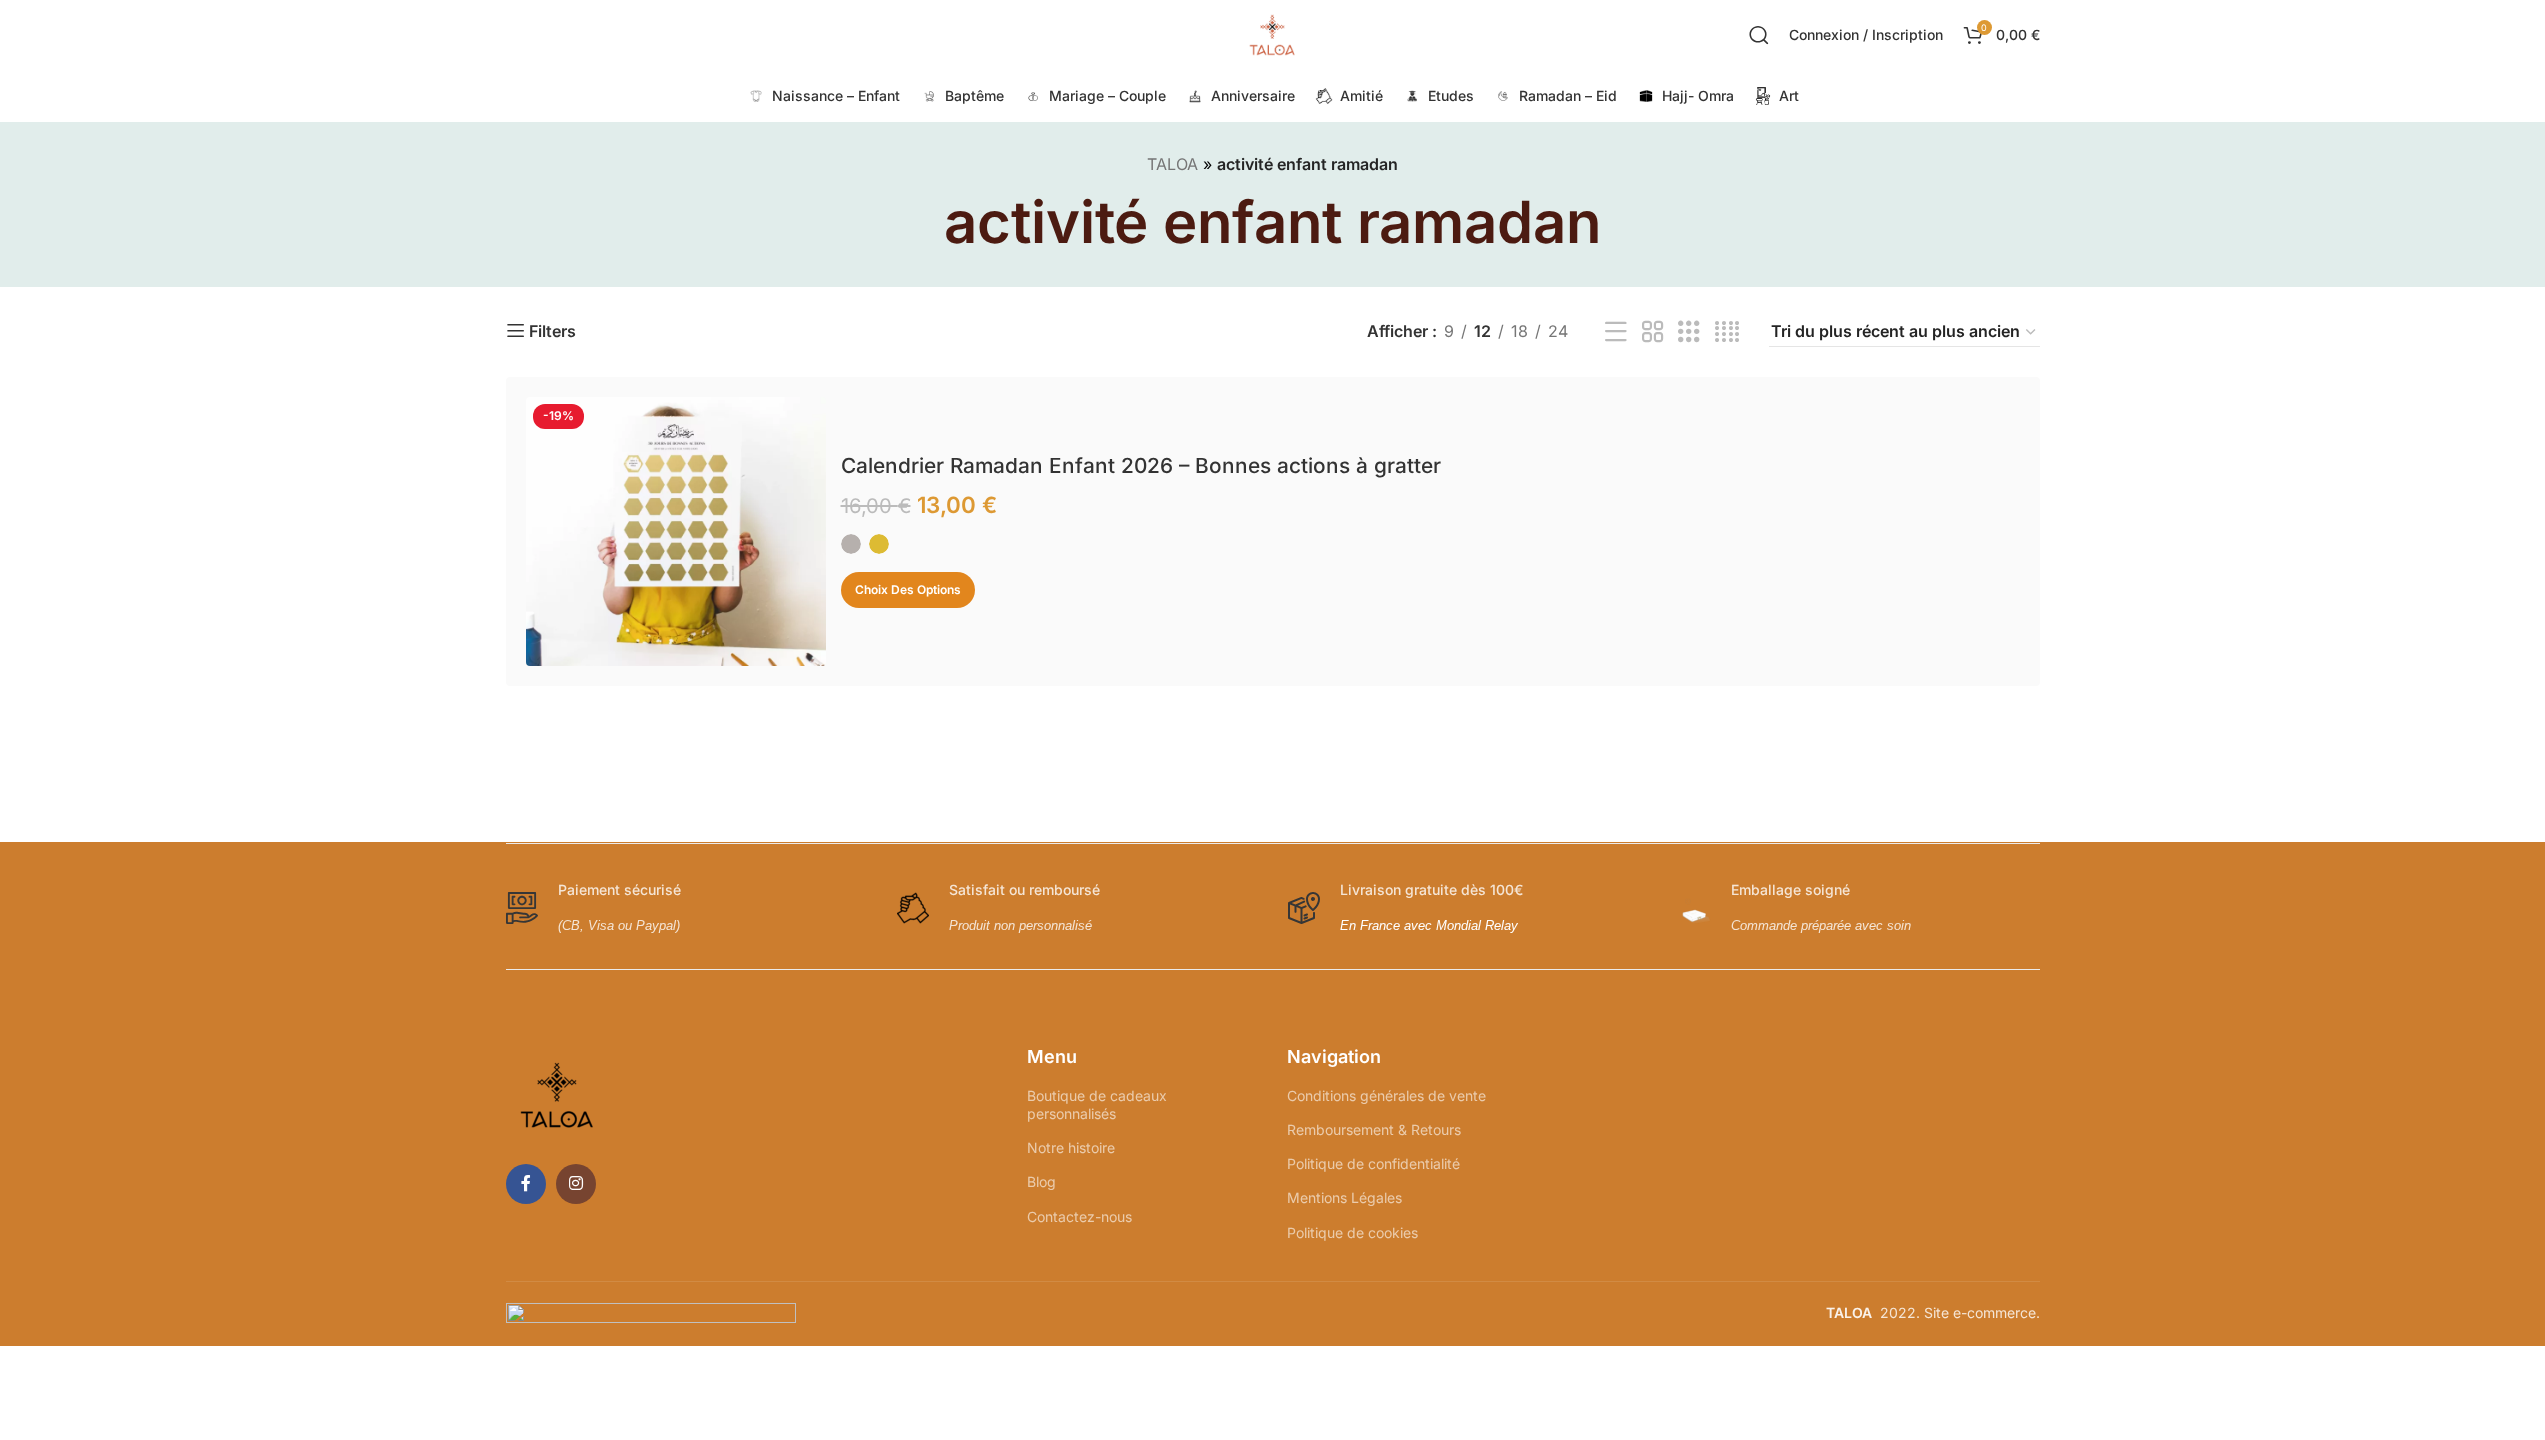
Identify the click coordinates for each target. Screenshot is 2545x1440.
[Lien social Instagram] (576, 1184)
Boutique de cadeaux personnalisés (1097, 1104)
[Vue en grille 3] (1689, 332)
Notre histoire (1071, 1147)
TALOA (1172, 164)
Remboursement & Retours (1374, 1129)
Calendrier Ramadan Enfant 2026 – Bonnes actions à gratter (1141, 465)
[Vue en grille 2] (1653, 332)
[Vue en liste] (1616, 332)
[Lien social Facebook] (526, 1184)
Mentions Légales (1344, 1197)
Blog (1041, 1181)
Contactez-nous (1079, 1216)
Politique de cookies (1352, 1232)
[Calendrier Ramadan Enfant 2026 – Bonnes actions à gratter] (676, 531)
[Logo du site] (1273, 33)
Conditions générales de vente (1386, 1095)
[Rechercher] (1759, 35)
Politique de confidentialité (1373, 1163)
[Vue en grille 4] (1727, 332)
